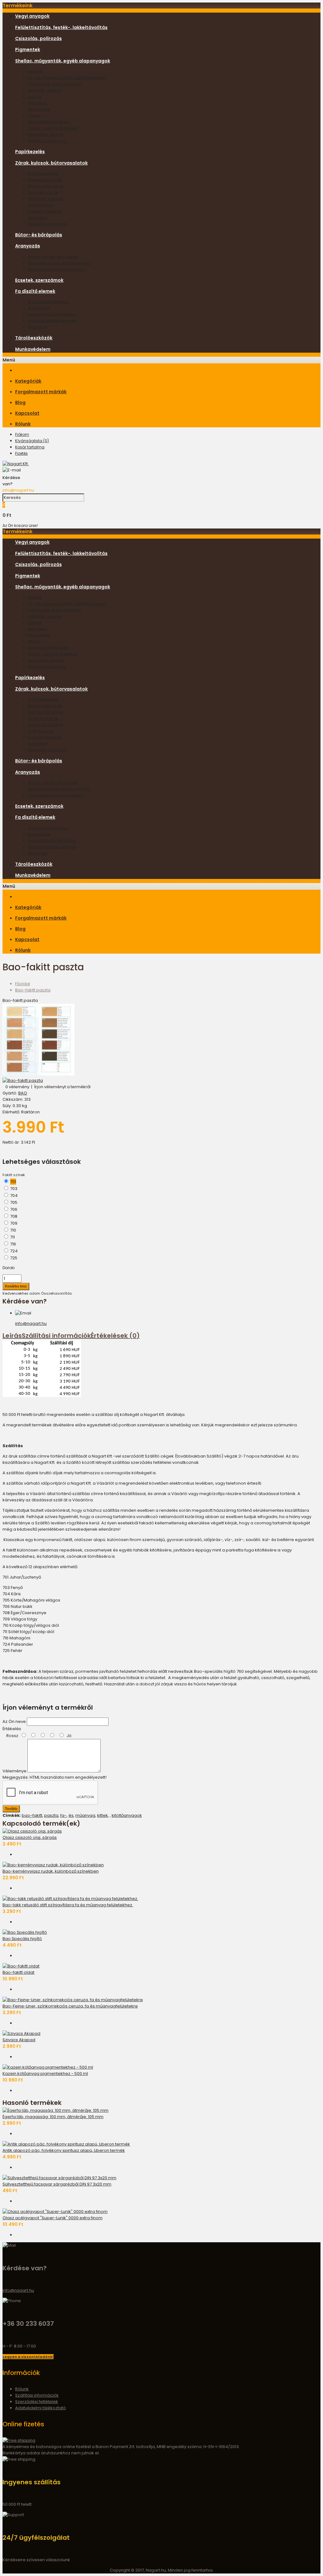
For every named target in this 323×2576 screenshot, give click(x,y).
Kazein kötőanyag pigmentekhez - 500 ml (45, 2074)
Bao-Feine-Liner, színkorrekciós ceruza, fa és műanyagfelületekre (70, 2006)
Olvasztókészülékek (48, 122)
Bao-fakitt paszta (33, 990)
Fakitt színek (14, 1175)
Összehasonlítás (56, 1293)
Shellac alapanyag (47, 141)
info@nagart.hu (18, 490)
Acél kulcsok (41, 205)
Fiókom (22, 434)
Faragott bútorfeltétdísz (52, 314)
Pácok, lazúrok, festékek (53, 128)
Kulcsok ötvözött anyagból (44, 214)
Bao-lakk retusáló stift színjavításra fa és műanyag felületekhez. (68, 1905)
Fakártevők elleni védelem (55, 84)
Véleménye (15, 1771)
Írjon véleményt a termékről (62, 1087)
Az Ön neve (14, 1721)
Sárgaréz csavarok (47, 224)
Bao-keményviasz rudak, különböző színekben (51, 1871)
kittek (103, 1815)
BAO (23, 1093)
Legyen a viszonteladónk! (28, 2357)
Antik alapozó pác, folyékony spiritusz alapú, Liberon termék (64, 2150)
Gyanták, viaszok (45, 90)
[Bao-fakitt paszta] (38, 1074)
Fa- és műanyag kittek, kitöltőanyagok (67, 78)
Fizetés (21, 453)
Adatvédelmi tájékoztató (41, 2408)
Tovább (11, 1809)
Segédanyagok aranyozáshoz (59, 263)
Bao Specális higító (22, 1939)
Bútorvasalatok (43, 173)
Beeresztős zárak (46, 186)
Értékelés (12, 1729)
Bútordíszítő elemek (48, 302)
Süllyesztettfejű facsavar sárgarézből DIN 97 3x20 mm (57, 2184)
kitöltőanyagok (127, 1815)
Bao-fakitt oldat (18, 1972)
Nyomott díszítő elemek (52, 321)
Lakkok (35, 97)
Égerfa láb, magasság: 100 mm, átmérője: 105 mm (53, 2117)
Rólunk (22, 2389)
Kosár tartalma (30, 447)
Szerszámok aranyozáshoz (56, 269)
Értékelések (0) (115, 1336)
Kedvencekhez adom (21, 1293)
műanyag (85, 1815)
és (71, 1815)
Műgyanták (39, 109)
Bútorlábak (39, 308)
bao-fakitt (32, 1815)
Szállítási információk (56, 1336)
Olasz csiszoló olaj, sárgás (30, 1837)
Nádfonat (37, 327)
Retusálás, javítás (46, 134)
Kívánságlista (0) (32, 441)
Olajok (34, 116)
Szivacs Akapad (19, 2040)
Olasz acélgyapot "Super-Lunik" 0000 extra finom (53, 2218)
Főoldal (23, 984)
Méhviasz (37, 103)
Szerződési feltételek (37, 2402)
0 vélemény (17, 1087)
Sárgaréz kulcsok (46, 199)
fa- (63, 1815)
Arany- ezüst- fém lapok (53, 257)
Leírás (12, 1336)
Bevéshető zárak (45, 180)
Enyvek (35, 71)
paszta (51, 1815)
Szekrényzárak (43, 192)
